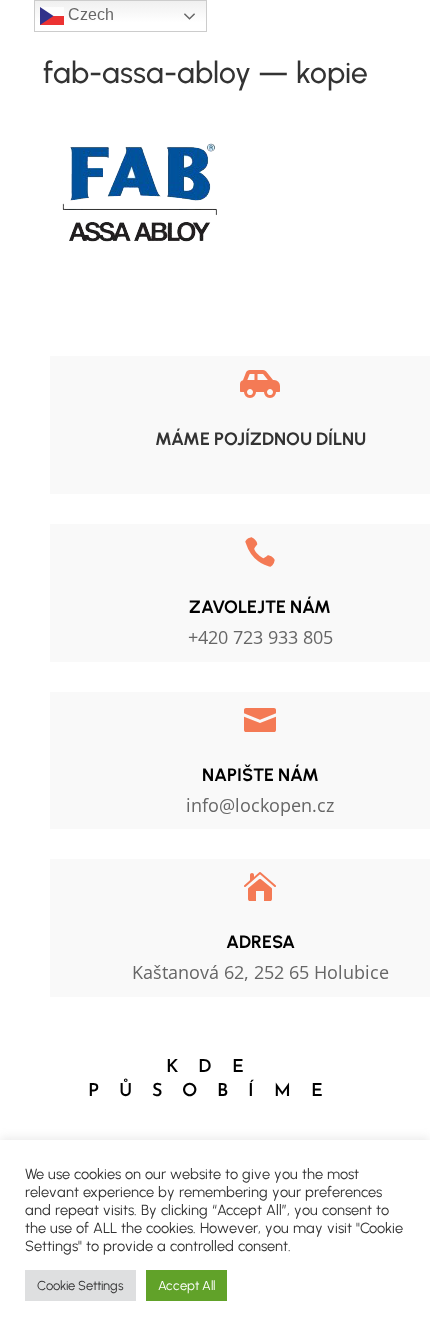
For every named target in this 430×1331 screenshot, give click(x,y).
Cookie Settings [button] (80, 1285)
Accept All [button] (186, 1285)
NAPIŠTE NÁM (260, 775)
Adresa (260, 942)
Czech (89, 14)
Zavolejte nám (260, 607)
